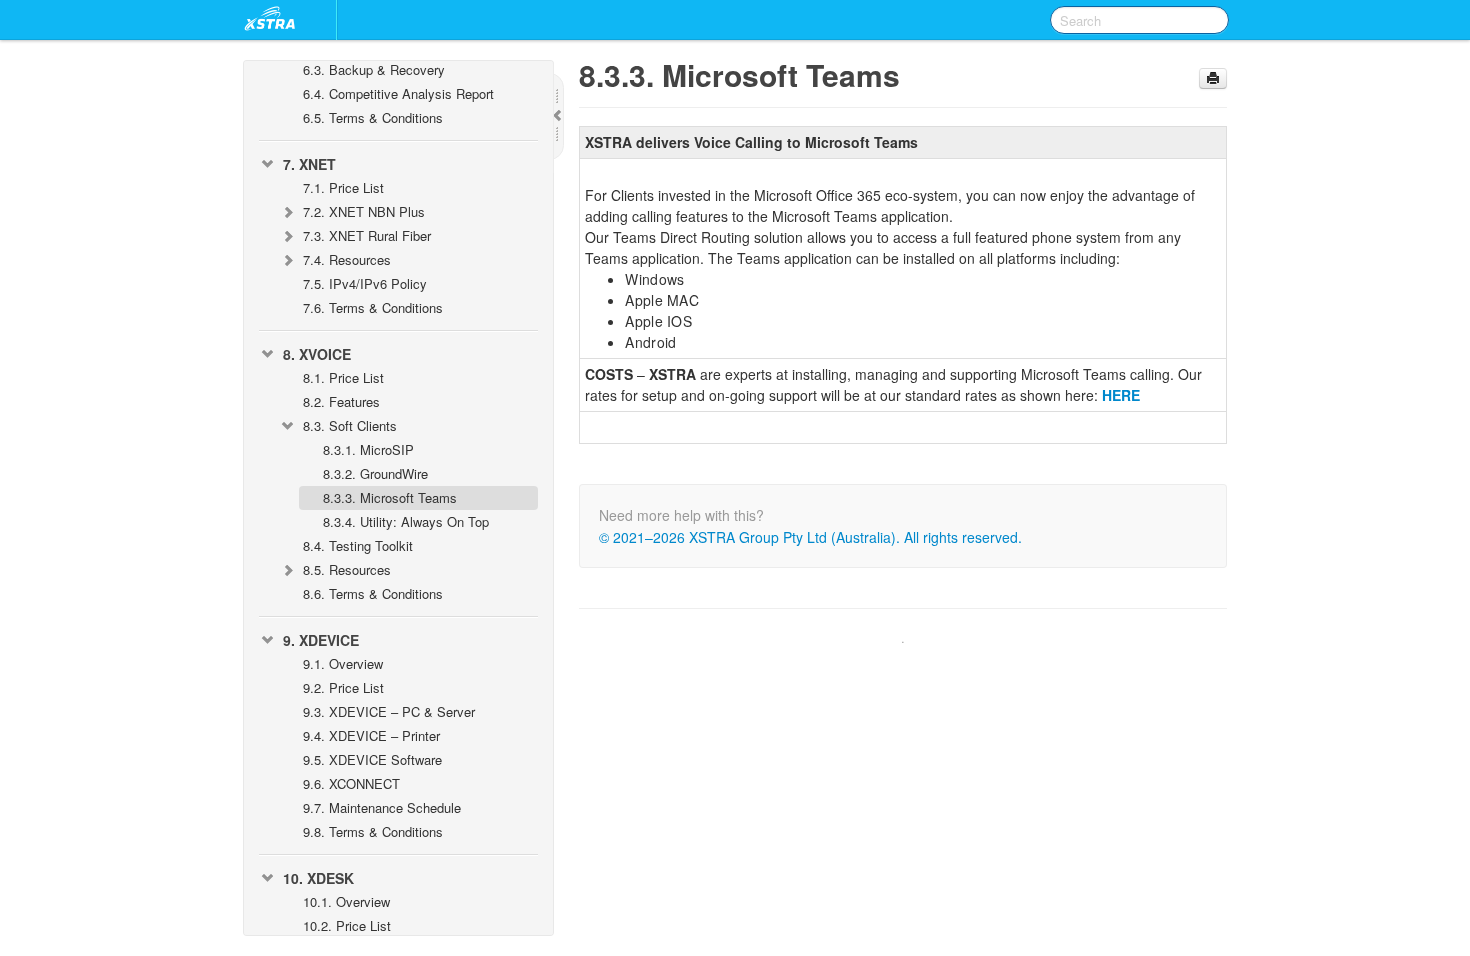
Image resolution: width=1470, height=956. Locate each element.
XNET (309, 164)
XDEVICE (321, 640)
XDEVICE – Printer (371, 735)
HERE (1121, 395)
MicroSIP (368, 449)
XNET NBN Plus (364, 211)
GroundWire (375, 473)
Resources (347, 259)
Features (341, 401)
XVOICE (317, 354)
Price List (343, 187)
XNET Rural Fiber (367, 235)
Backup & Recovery (374, 69)
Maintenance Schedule (382, 807)
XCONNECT (351, 783)
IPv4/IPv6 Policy (365, 283)
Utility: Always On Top (406, 521)
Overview (343, 663)
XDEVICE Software (372, 759)
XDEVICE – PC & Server (389, 711)
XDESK (318, 878)
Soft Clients (350, 425)
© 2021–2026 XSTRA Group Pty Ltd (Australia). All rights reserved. (810, 537)
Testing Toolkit (358, 545)
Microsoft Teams (390, 497)
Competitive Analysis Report (398, 93)
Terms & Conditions (373, 117)
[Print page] (1213, 78)
